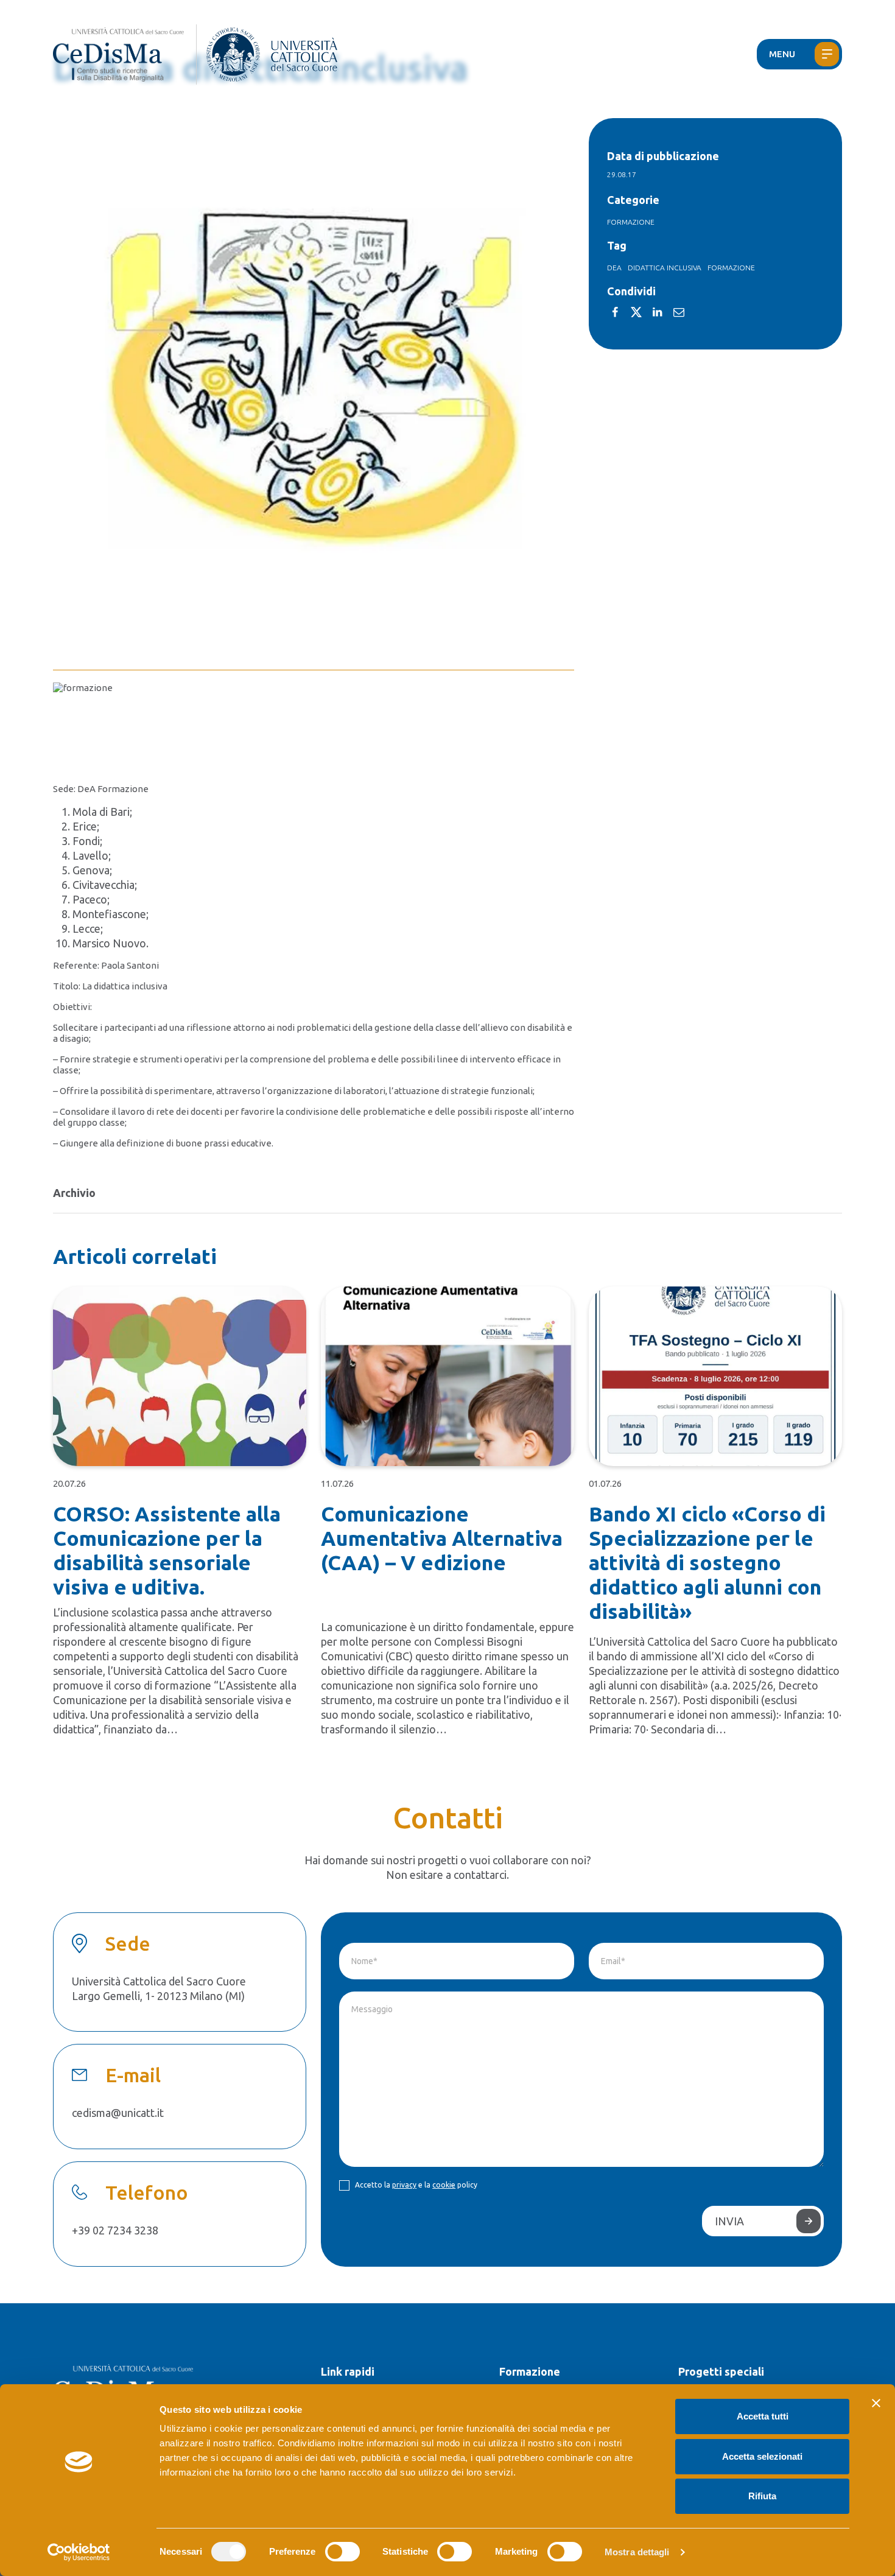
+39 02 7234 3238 (115, 2230)
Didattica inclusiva (665, 268)
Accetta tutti (763, 2416)
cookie (444, 2185)
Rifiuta (762, 2496)
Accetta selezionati (762, 2456)
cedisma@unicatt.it (118, 2113)
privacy (404, 2185)
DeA (614, 268)
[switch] (342, 2552)
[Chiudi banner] (876, 2403)
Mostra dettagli (637, 2552)
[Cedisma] (125, 54)
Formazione (631, 222)
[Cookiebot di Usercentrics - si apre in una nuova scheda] (79, 2552)
